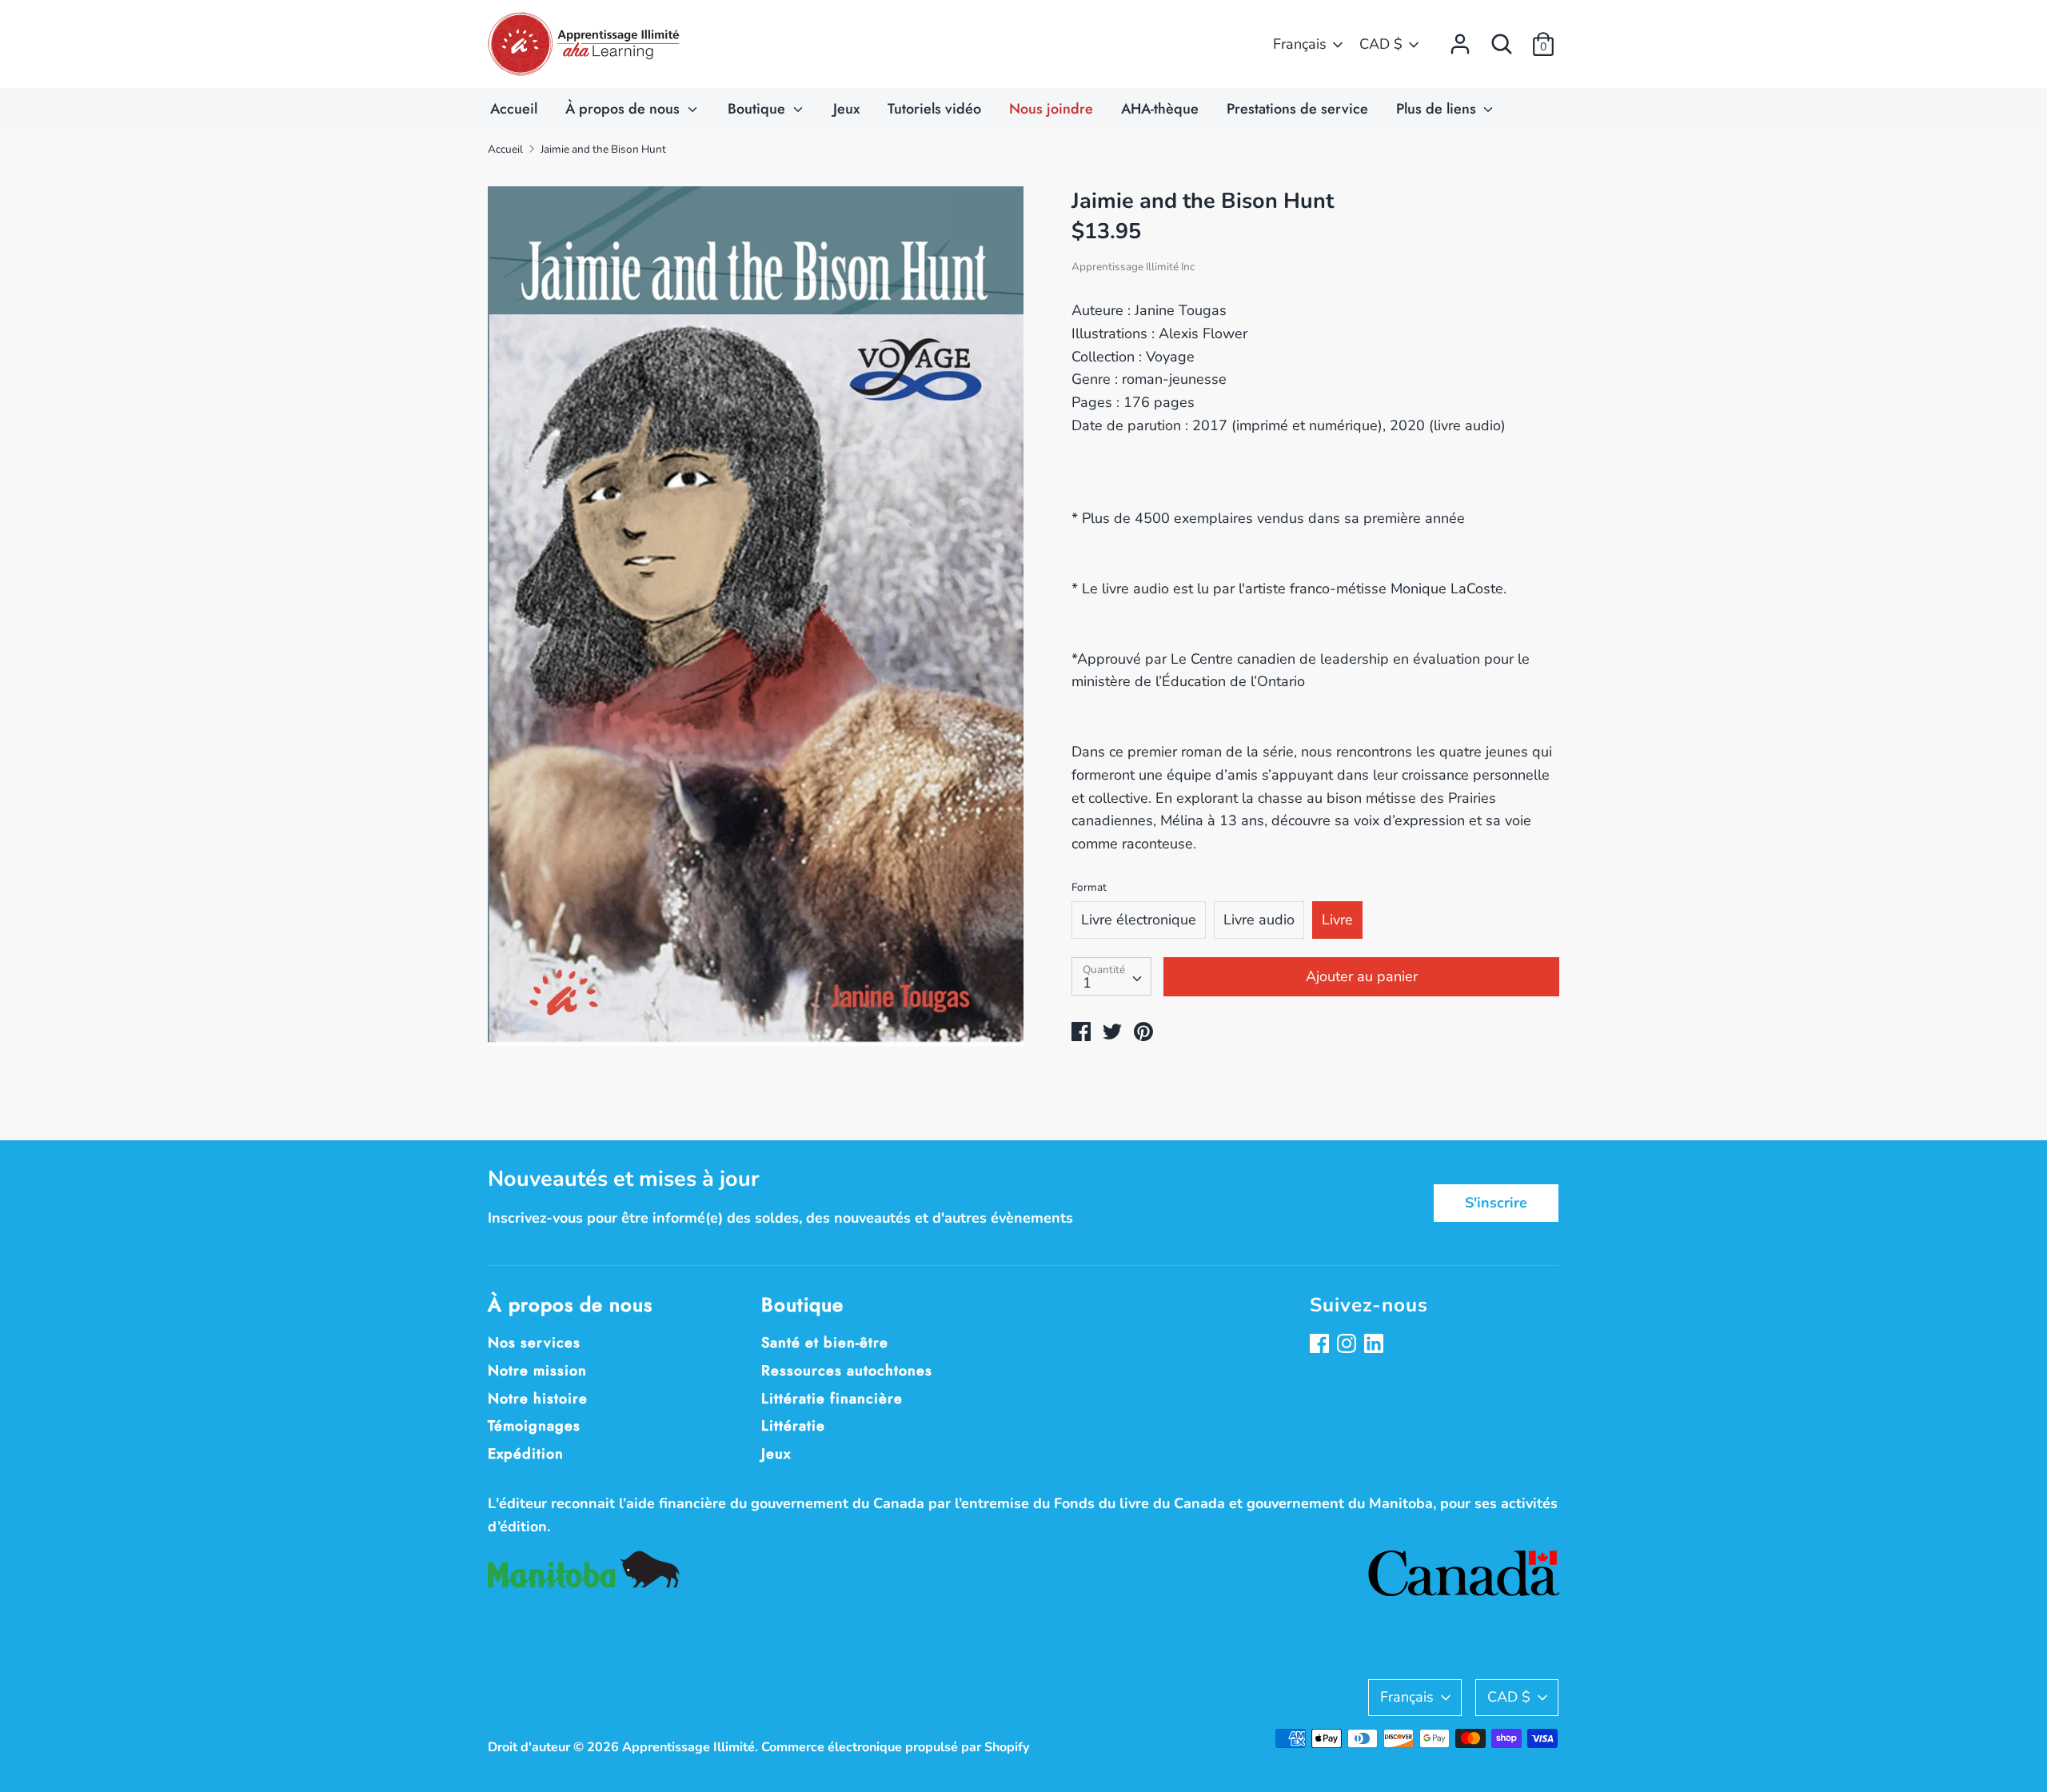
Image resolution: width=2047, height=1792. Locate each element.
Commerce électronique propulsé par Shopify (896, 1747)
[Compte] (1460, 39)
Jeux (846, 109)
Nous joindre (1051, 109)
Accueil (514, 109)
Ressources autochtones (847, 1371)
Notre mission (537, 1371)
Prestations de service (1297, 109)
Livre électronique (1139, 920)
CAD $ (1381, 44)
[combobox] (1111, 976)
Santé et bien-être (825, 1343)
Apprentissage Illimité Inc (1133, 267)
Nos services (534, 1343)
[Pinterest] (1375, 1345)
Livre (1337, 920)
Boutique (758, 109)
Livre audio (1259, 920)
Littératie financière (832, 1399)
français (1300, 44)
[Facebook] (1321, 1345)
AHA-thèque (1160, 109)
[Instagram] (1348, 1345)
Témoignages (534, 1426)
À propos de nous (624, 109)
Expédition (526, 1454)
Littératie (793, 1426)
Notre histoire (538, 1399)
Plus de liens (1438, 109)
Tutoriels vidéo (934, 109)
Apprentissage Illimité (688, 1747)
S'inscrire (1496, 1203)
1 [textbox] (1087, 983)
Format (1089, 887)
